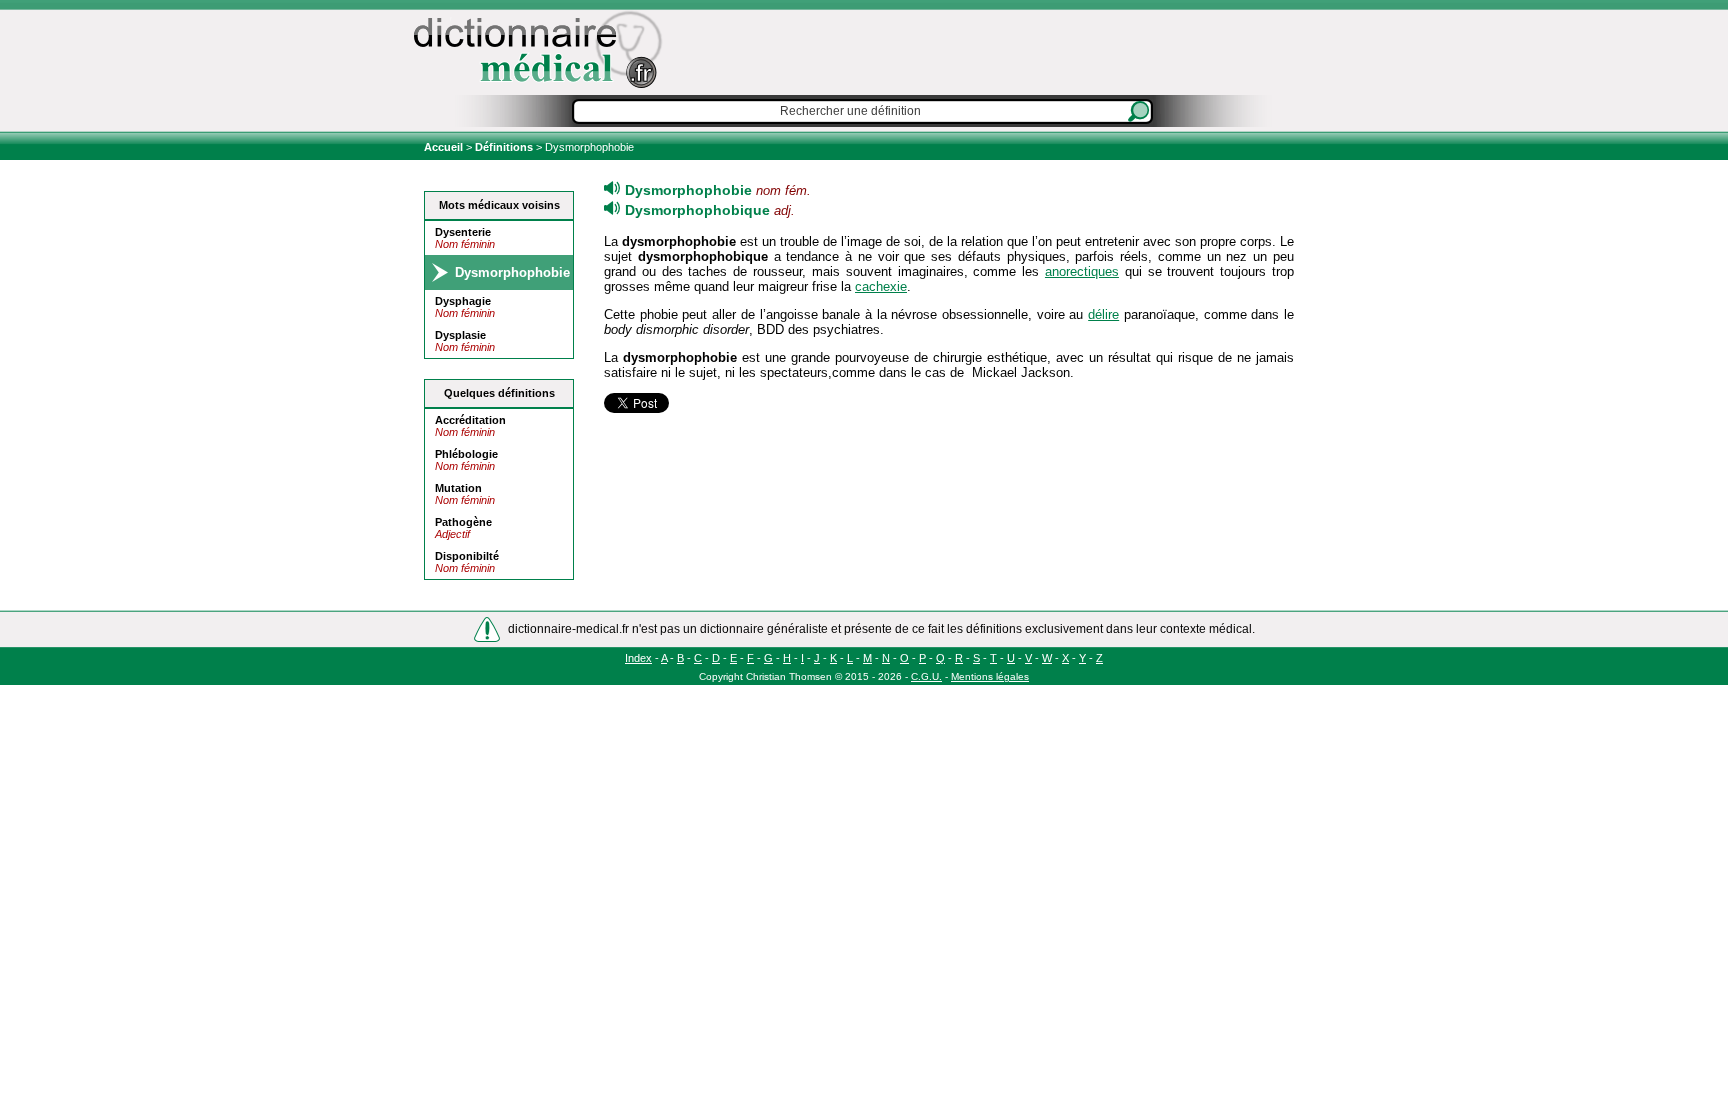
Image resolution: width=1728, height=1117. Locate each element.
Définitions (504, 147)
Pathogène (463, 522)
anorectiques (1082, 271)
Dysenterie (463, 232)
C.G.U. (926, 676)
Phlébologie (466, 454)
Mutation (458, 488)
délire (1103, 314)
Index (638, 658)
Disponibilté (467, 556)
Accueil (445, 147)
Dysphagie (463, 301)
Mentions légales (990, 676)
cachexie (881, 286)
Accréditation (470, 420)
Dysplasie (460, 335)
